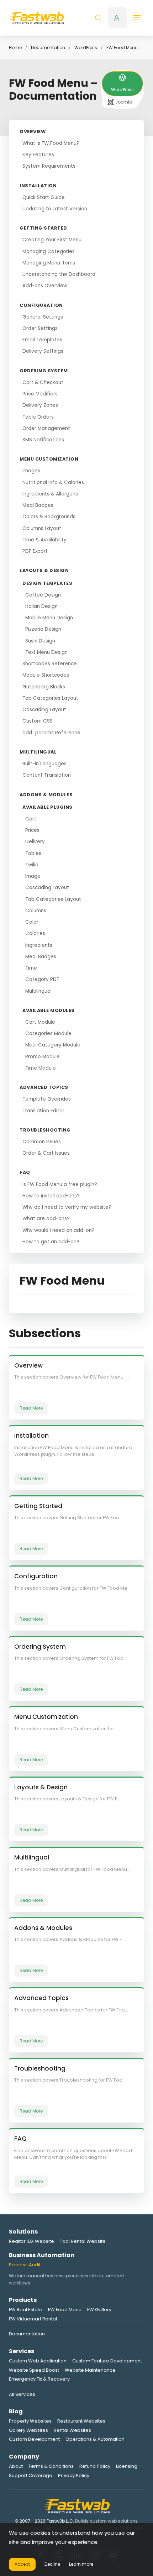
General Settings (43, 317)
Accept (22, 2564)
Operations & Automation (95, 2439)
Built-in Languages (44, 764)
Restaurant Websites (81, 2421)
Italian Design (41, 606)
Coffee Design (43, 595)
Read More (31, 1408)
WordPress (86, 48)
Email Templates (42, 340)
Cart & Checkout (43, 382)
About (16, 2466)
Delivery (35, 842)
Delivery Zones (40, 405)
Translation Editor (43, 1111)
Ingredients (39, 945)
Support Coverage (31, 2475)
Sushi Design (40, 641)
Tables (33, 853)
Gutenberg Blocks (44, 687)
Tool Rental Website (83, 2241)
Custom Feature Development (107, 2361)
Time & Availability (44, 540)
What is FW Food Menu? (51, 143)
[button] (98, 18)
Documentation (48, 48)
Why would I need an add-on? (59, 1230)
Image (33, 876)
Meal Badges (38, 505)
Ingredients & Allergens (50, 494)
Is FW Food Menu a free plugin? (60, 1184)
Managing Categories (49, 251)
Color (32, 922)
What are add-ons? (46, 1219)
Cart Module (40, 1022)
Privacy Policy (74, 2475)
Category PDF (42, 979)
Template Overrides (47, 1099)
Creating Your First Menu (52, 240)
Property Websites (30, 2421)
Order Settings (40, 328)
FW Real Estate (26, 2310)
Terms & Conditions (51, 2466)
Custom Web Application (38, 2361)
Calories (35, 933)
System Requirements (49, 166)
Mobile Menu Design (49, 618)
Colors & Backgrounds (49, 517)
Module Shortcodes (46, 675)
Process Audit (25, 2265)
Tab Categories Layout (50, 698)
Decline (52, 2564)
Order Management (46, 428)
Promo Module (43, 1057)
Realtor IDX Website (31, 2241)
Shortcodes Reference (50, 664)
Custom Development (34, 2439)
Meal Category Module (53, 1045)
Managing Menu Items (49, 263)
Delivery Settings (43, 351)
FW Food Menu (65, 2310)
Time (31, 968)
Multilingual (38, 991)
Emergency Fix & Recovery (39, 2379)
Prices (32, 830)
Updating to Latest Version (55, 209)
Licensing (127, 2466)
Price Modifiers (40, 394)
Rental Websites (72, 2430)
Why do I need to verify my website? (67, 1207)
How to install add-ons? (51, 1196)
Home (15, 48)
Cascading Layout (44, 710)
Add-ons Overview (45, 286)
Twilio (32, 865)
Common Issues (42, 1142)
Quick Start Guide (44, 197)
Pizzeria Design (43, 629)
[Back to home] (36, 18)
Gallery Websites (28, 2430)
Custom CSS (38, 721)
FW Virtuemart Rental (33, 2319)
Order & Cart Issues (46, 1153)
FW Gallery (99, 2310)
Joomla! (124, 102)
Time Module (41, 1068)
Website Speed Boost (34, 2370)
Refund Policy (95, 2466)
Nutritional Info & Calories (53, 482)
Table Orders (38, 417)
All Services (22, 2394)
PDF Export (35, 551)
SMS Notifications (43, 440)
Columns (36, 911)
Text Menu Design (46, 652)
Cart (31, 819)
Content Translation (47, 775)
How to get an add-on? (51, 1242)
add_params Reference (51, 733)
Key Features (38, 155)
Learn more (81, 2564)
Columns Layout (42, 528)
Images (31, 471)
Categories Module (48, 1033)
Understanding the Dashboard (59, 274)
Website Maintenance (90, 2370)
